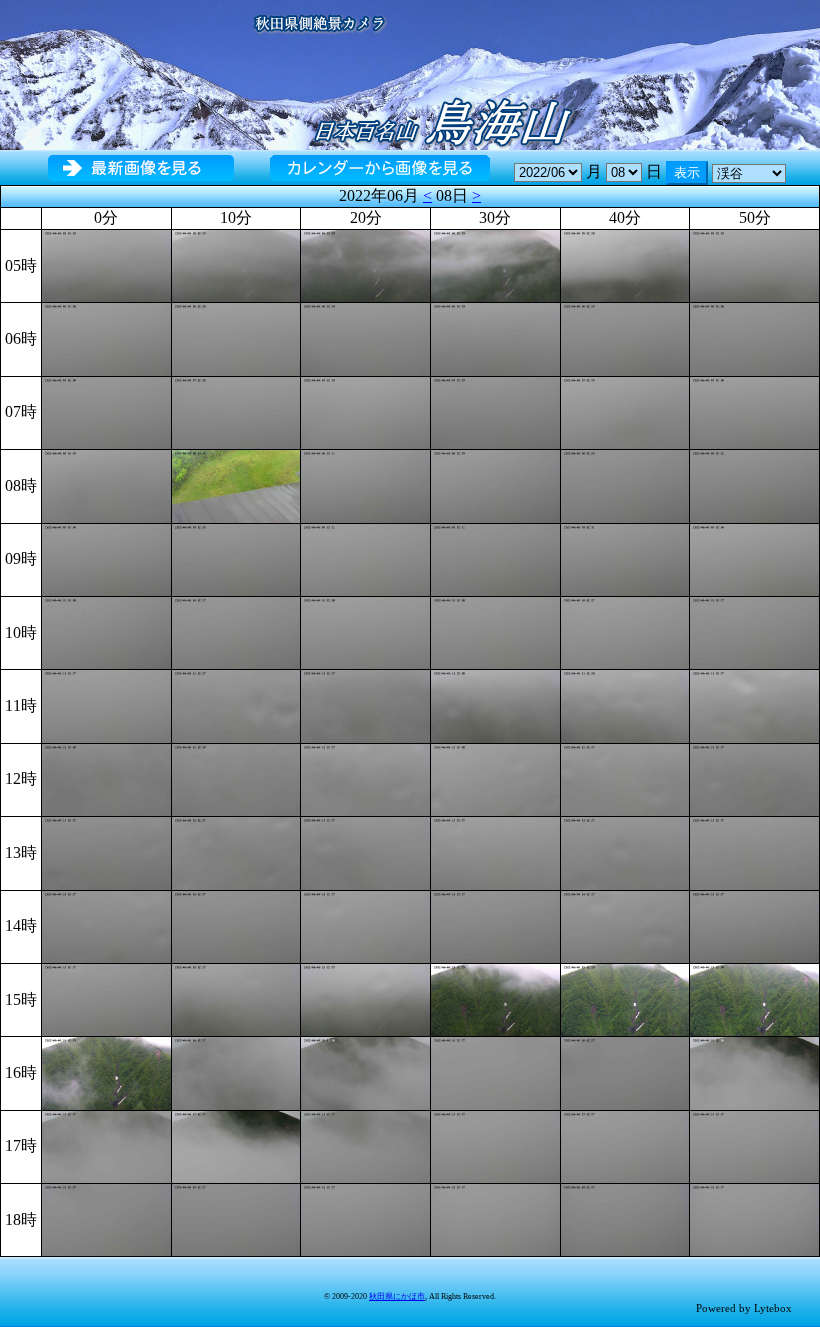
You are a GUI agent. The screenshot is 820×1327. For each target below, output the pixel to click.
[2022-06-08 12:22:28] (365, 778)
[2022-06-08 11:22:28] (365, 704)
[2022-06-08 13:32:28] (495, 851)
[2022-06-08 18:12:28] (236, 1218)
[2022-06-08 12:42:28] (625, 778)
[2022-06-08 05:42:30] (625, 264)
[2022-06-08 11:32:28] (495, 704)
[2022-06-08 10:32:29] (495, 631)
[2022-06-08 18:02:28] (106, 1218)
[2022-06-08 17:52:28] (754, 1145)
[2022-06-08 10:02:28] (106, 631)
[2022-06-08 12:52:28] (754, 778)
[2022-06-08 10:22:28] (365, 631)
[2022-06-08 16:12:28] (236, 1071)
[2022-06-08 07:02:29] (106, 411)
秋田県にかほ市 (397, 1296)
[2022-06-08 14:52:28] (754, 924)
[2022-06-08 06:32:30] (495, 337)
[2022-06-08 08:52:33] (754, 484)
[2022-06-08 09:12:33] (236, 557)
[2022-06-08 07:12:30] (236, 411)
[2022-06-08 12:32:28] (495, 778)
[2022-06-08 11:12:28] (236, 704)
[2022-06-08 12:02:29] (106, 778)
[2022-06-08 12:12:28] (236, 778)
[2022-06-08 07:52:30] (754, 411)
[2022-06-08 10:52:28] (754, 631)
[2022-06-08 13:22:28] (365, 851)
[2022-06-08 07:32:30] (495, 411)
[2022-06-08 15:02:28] (106, 998)
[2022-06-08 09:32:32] (495, 557)
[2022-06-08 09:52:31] (754, 557)
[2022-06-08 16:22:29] (365, 1071)
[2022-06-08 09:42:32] (625, 557)
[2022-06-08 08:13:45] (236, 484)
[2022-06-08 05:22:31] (365, 264)
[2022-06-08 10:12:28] (236, 631)
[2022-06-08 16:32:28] (495, 1071)
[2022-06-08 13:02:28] (106, 851)
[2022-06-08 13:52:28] (754, 851)
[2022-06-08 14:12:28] (236, 924)
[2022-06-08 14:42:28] (625, 924)
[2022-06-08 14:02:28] (106, 924)
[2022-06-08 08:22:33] (365, 484)
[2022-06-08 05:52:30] (754, 264)
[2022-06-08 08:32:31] (495, 484)
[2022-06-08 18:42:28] (625, 1218)
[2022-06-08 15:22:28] (365, 998)
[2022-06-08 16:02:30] (106, 1071)
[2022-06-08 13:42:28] (625, 851)
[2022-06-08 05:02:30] (106, 264)
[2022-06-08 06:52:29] (754, 337)
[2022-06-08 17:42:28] (625, 1145)
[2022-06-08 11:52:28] (754, 704)
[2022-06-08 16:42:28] (625, 1071)
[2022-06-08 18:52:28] (754, 1218)
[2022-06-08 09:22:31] (365, 557)
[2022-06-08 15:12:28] (236, 998)
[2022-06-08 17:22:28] (365, 1145)
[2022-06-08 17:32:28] (495, 1145)
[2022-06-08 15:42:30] (625, 998)
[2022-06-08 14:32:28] (495, 924)
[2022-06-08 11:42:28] (625, 704)
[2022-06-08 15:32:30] (495, 998)
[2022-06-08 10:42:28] (625, 631)
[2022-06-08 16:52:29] (754, 1071)
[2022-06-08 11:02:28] (106, 704)
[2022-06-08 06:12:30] (236, 337)
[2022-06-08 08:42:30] (625, 484)
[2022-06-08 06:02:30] (106, 337)
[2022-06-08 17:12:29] (236, 1145)
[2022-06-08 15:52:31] (754, 998)
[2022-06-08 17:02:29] (106, 1145)
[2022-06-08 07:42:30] (625, 411)
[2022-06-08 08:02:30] (106, 484)
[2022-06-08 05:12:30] (236, 264)
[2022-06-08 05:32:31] (495, 264)
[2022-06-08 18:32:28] (495, 1218)
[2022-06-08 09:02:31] (106, 557)
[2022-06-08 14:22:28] (365, 924)
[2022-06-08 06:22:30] (365, 337)
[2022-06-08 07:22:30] (365, 411)
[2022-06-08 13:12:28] (236, 851)
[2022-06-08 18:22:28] (365, 1218)
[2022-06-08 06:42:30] (625, 337)
